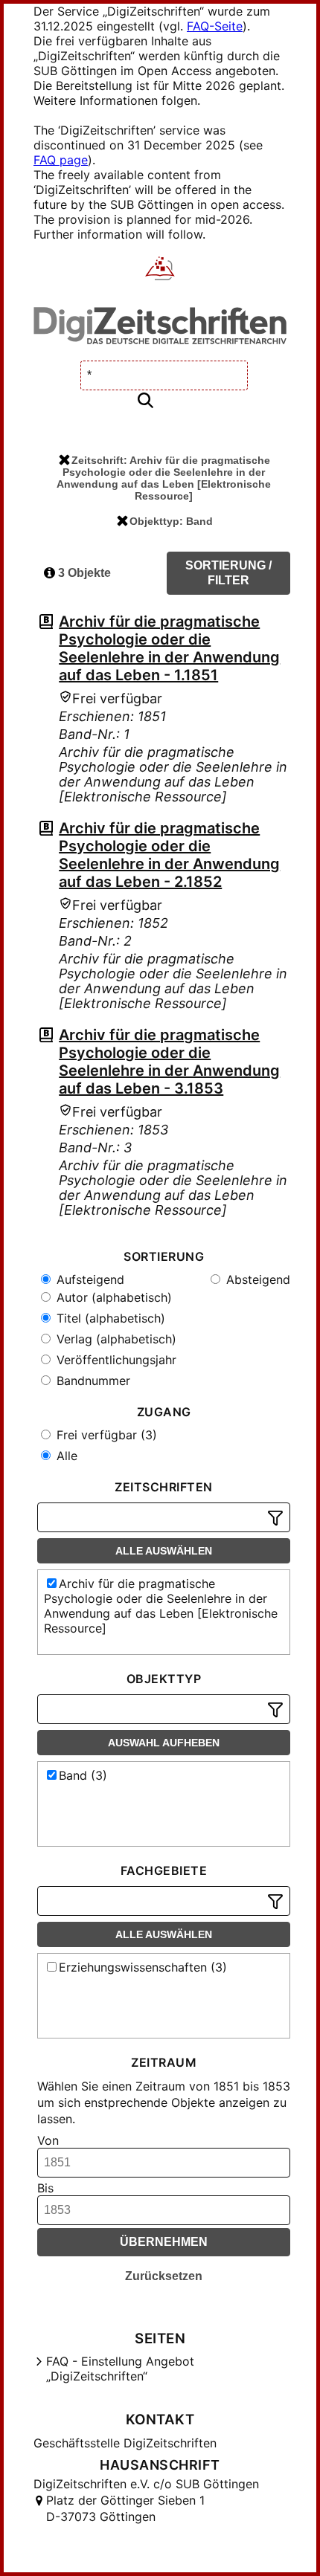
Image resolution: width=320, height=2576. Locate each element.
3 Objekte (83, 573)
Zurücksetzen (164, 2276)
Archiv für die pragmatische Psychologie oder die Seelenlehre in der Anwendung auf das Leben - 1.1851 (169, 648)
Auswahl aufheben (164, 1743)
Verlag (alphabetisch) (115, 1339)
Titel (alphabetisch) (109, 1318)
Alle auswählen (164, 1551)
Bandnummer (92, 1381)
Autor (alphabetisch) (112, 1297)
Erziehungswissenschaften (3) (143, 1967)
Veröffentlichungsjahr (115, 1360)
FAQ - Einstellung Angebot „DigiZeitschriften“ (120, 2369)
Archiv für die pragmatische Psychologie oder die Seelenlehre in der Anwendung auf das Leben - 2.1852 (169, 855)
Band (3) (83, 1775)
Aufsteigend (89, 1279)
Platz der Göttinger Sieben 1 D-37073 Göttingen (125, 2508)
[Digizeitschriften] (160, 270)
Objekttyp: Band (171, 521)
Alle (65, 1456)
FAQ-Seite (215, 26)
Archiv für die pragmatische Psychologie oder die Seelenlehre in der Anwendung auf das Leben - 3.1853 (169, 1062)
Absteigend (256, 1279)
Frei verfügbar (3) (105, 1435)
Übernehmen (164, 2242)
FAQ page (61, 160)
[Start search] (145, 401)
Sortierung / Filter (228, 573)
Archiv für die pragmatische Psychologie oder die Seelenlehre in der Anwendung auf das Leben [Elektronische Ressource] (161, 1606)
